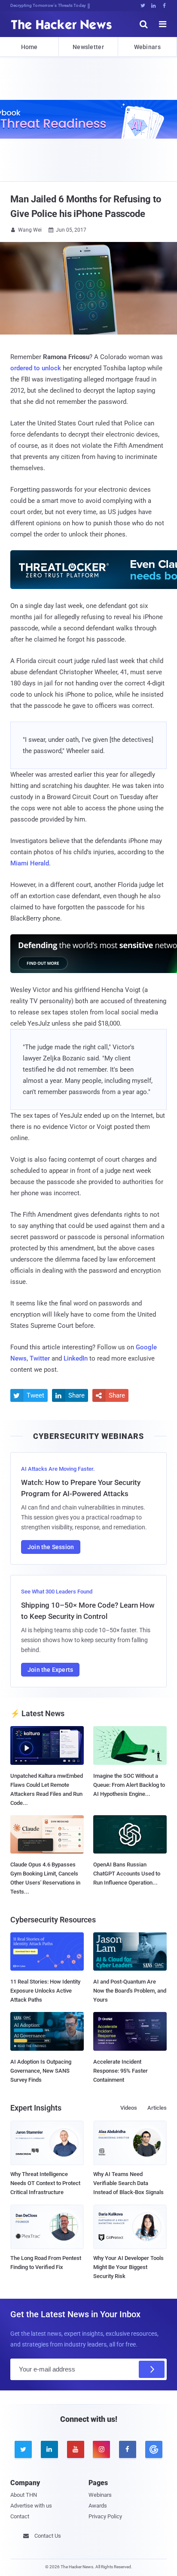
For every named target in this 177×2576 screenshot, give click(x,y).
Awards (98, 2506)
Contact (20, 2516)
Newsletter (88, 47)
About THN (24, 2495)
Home (29, 47)
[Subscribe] (152, 2369)
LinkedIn (76, 1358)
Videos (129, 2108)
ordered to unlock (36, 368)
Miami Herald (30, 863)
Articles (157, 2108)
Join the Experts (50, 1670)
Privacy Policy (105, 2516)
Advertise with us (31, 2506)
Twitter (40, 1358)
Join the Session (51, 1547)
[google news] (154, 2449)
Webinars (147, 47)
